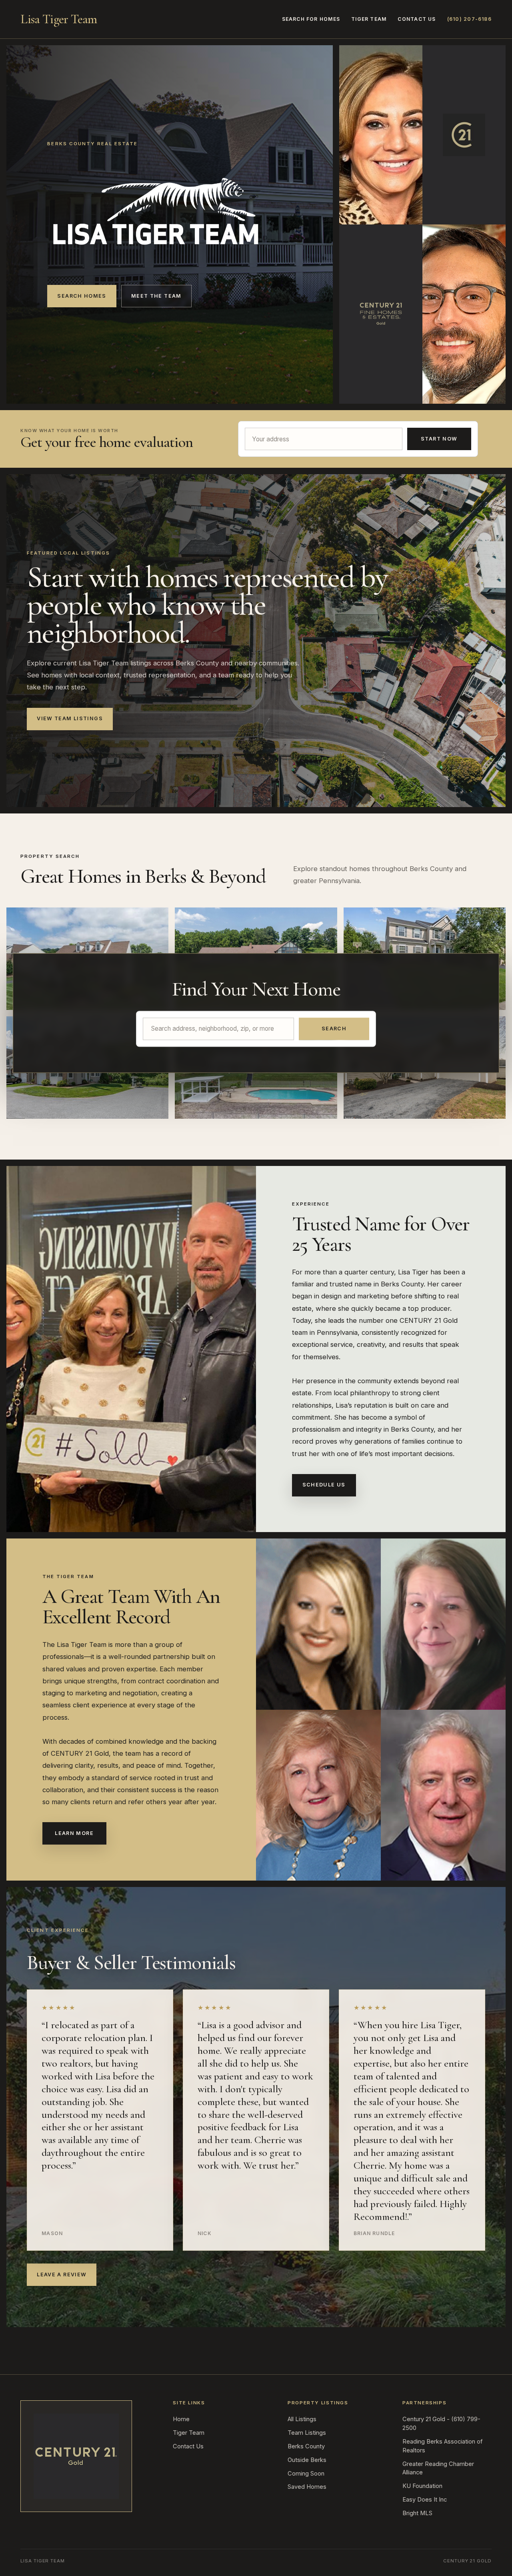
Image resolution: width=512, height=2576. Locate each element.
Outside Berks (307, 2460)
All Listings (302, 2419)
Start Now (439, 439)
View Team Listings (70, 718)
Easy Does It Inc (425, 2500)
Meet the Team (156, 296)
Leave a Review (62, 2275)
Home (181, 2419)
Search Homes (82, 296)
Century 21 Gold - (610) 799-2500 (441, 2424)
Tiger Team (369, 19)
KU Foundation (422, 2486)
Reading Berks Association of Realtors (442, 2446)
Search (334, 1029)
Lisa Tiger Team (59, 19)
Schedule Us (324, 1485)
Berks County (306, 2446)
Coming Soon (306, 2474)
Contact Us (417, 19)
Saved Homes (307, 2487)
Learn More (74, 1833)
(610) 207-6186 (469, 19)
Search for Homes (311, 19)
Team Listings (307, 2433)
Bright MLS (417, 2513)
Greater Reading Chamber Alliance (438, 2468)
